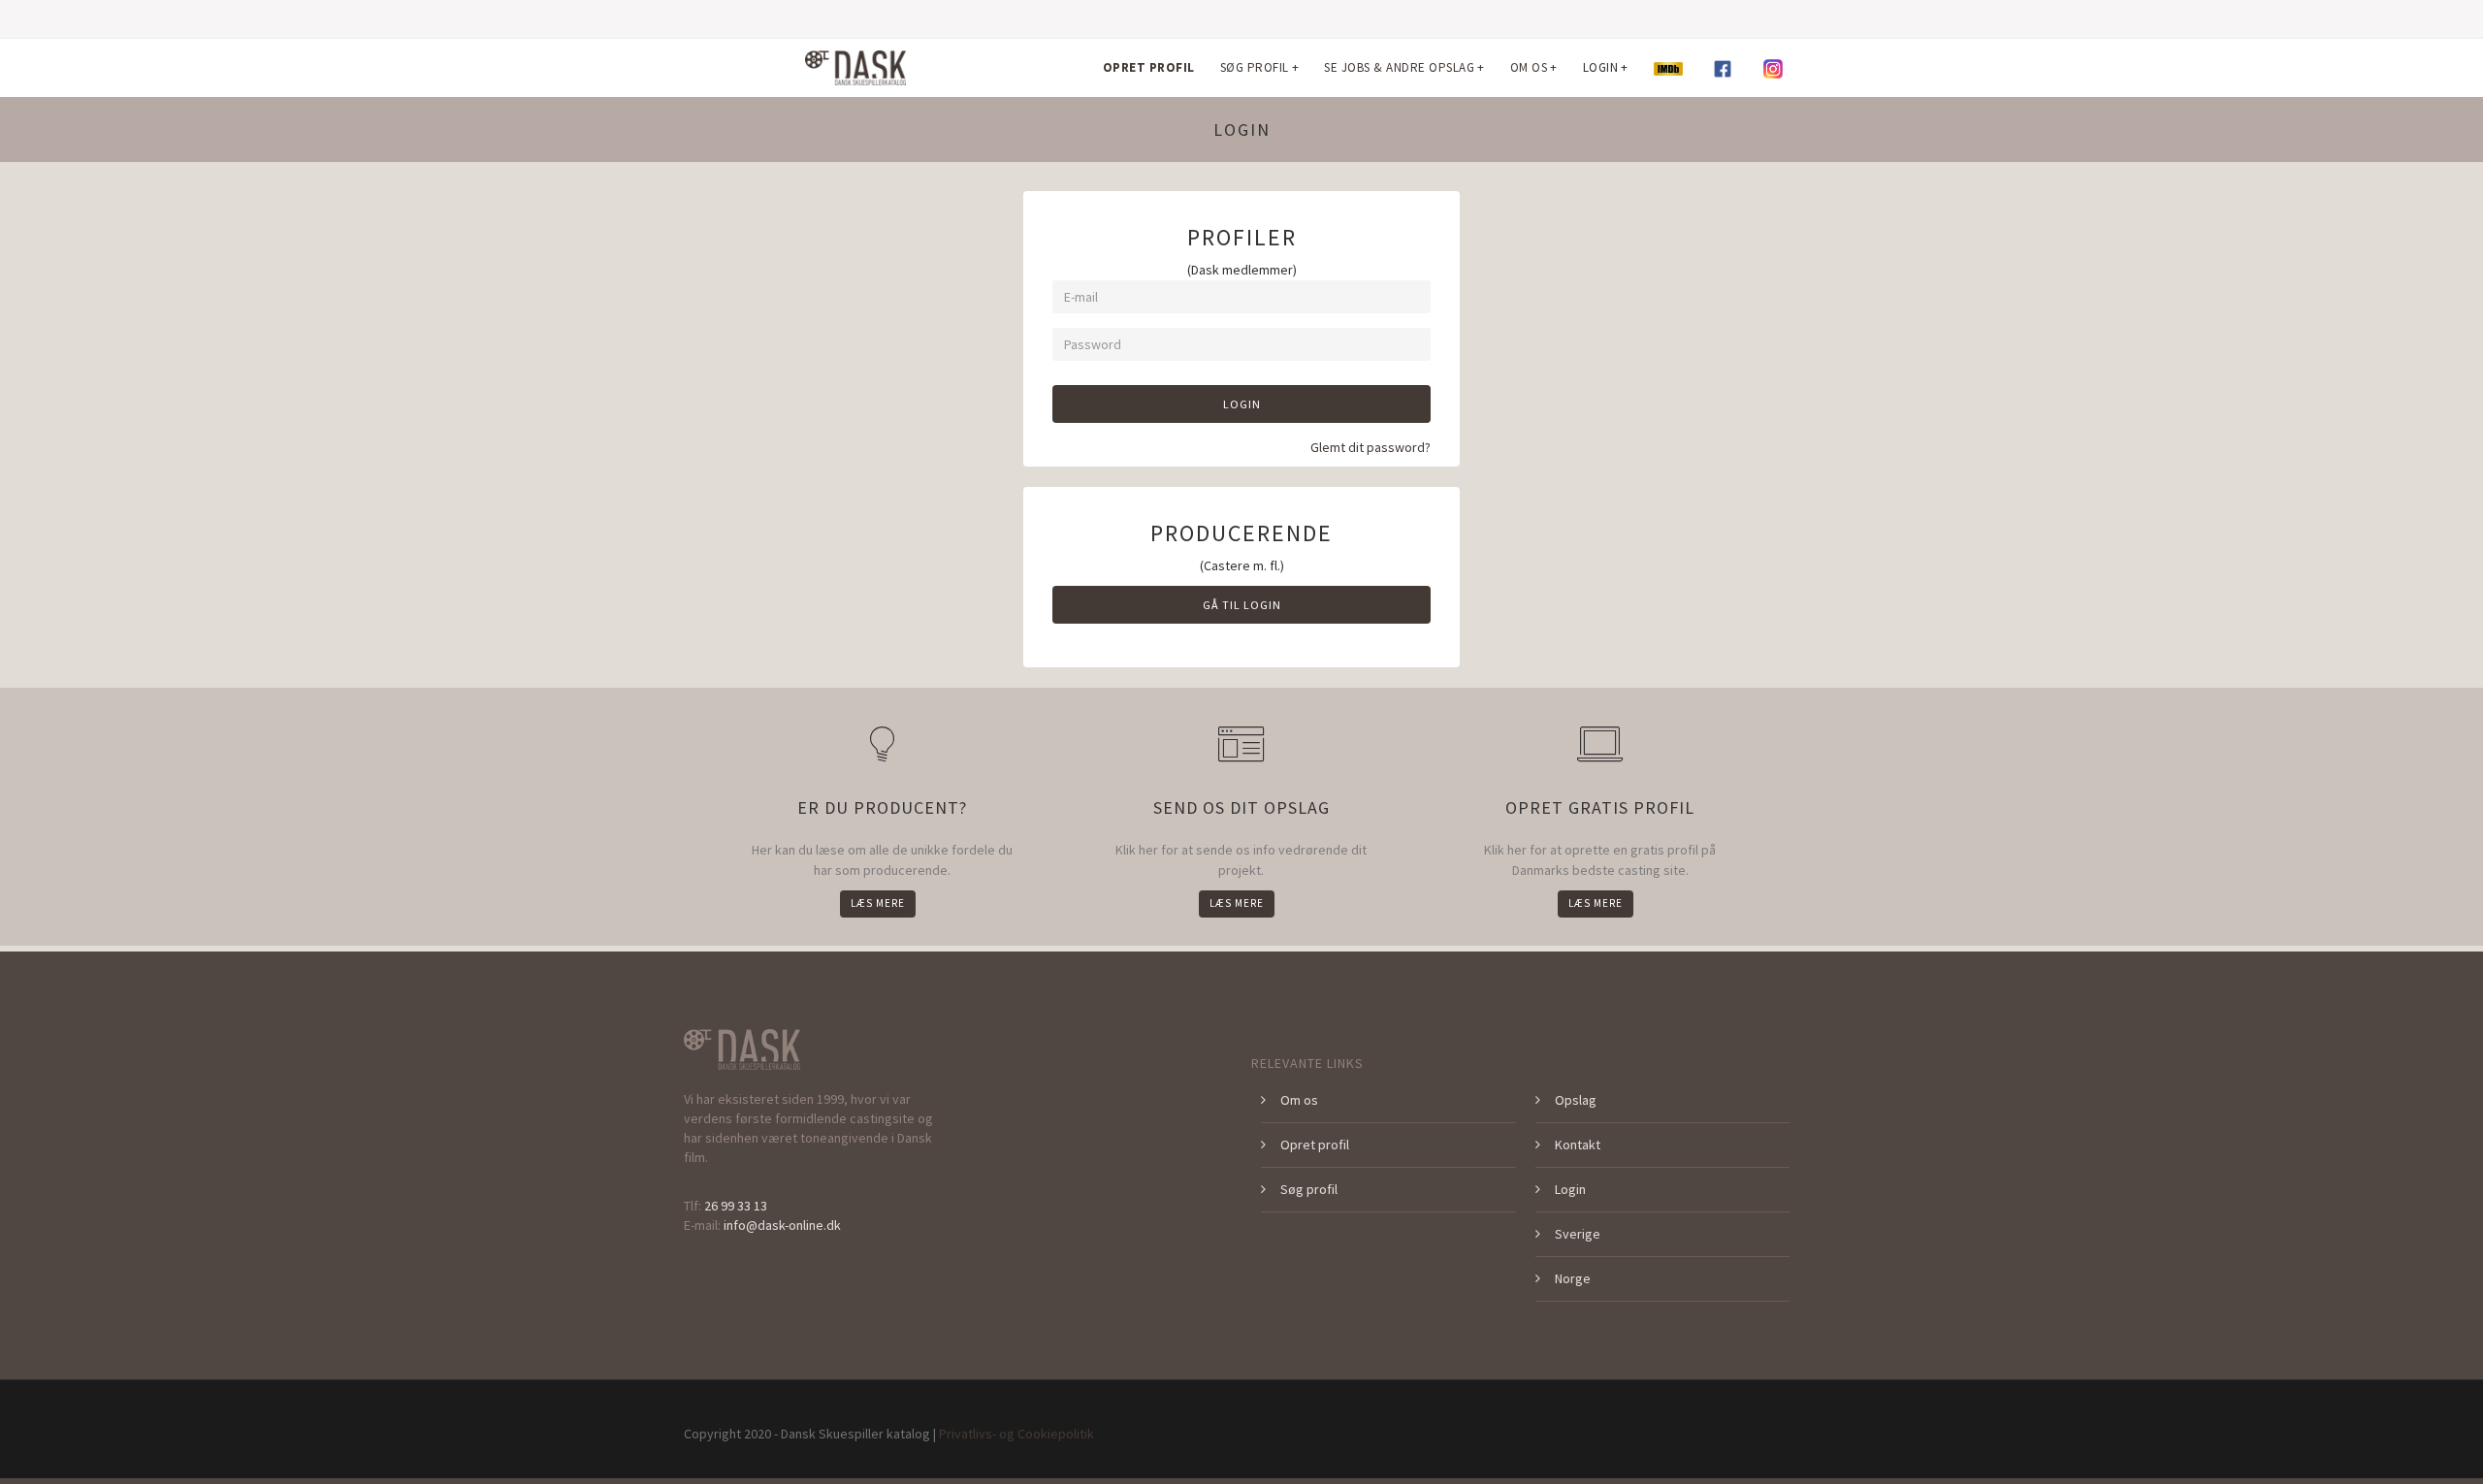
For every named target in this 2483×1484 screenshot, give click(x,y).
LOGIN (1606, 67)
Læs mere (878, 903)
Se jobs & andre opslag (1404, 67)
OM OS (1534, 67)
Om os (1299, 1100)
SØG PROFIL (1260, 67)
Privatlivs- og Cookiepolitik (1016, 1434)
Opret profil (1315, 1145)
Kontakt (1578, 1145)
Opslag (1576, 1100)
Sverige (1578, 1234)
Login (1242, 404)
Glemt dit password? (1370, 447)
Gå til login (1242, 605)
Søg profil (1309, 1189)
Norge (1573, 1278)
